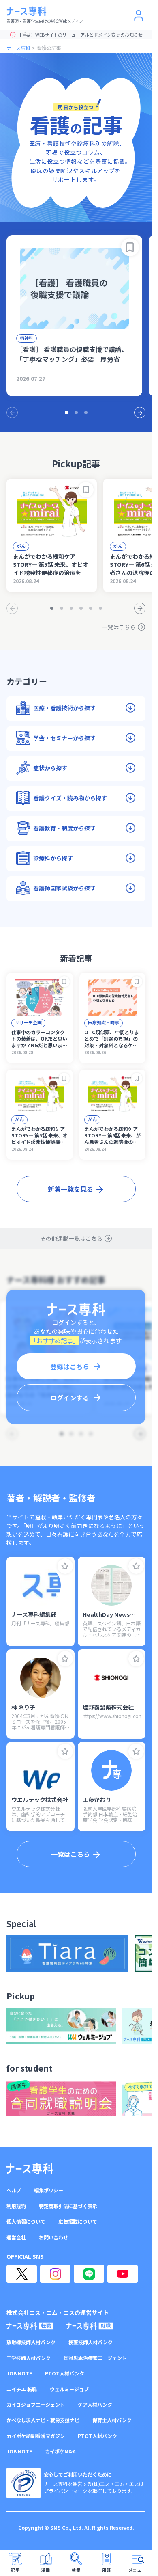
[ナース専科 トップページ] (30, 2169)
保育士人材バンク (112, 2420)
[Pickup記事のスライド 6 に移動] (100, 608)
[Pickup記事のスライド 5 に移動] (91, 608)
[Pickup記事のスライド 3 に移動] (71, 608)
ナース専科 (18, 48)
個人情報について (26, 2222)
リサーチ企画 (28, 1022)
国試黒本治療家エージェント (95, 2358)
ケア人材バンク (95, 2405)
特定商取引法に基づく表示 (68, 2206)
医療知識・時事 (104, 1022)
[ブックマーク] (130, 247)
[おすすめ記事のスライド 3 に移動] (86, 413)
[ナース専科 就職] (90, 2326)
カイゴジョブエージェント (36, 2405)
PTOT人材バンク (65, 2373)
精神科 (27, 338)
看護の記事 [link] (49, 48)
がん (21, 546)
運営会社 (16, 2237)
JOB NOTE (19, 2373)
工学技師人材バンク (29, 2358)
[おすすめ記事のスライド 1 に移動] (66, 413)
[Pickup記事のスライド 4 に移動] (81, 608)
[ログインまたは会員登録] (139, 15)
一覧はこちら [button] (70, 1854)
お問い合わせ (53, 2237)
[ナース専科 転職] (30, 2326)
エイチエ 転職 (22, 2389)
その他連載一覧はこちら (71, 1238)
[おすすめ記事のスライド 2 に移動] (76, 413)
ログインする (70, 1398)
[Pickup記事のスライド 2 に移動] (62, 608)
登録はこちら (70, 1366)
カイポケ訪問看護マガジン (36, 2436)
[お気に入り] (65, 1566)
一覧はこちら (119, 627)
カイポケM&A (60, 2451)
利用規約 (16, 2206)
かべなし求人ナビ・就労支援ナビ (43, 2420)
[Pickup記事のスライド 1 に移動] (52, 608)
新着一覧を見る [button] (70, 1189)
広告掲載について (78, 2222)
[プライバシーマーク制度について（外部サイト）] (23, 2483)
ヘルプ (14, 2190)
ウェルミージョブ (69, 2389)
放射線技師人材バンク (31, 2342)
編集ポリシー (49, 2190)
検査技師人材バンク (91, 2342)
